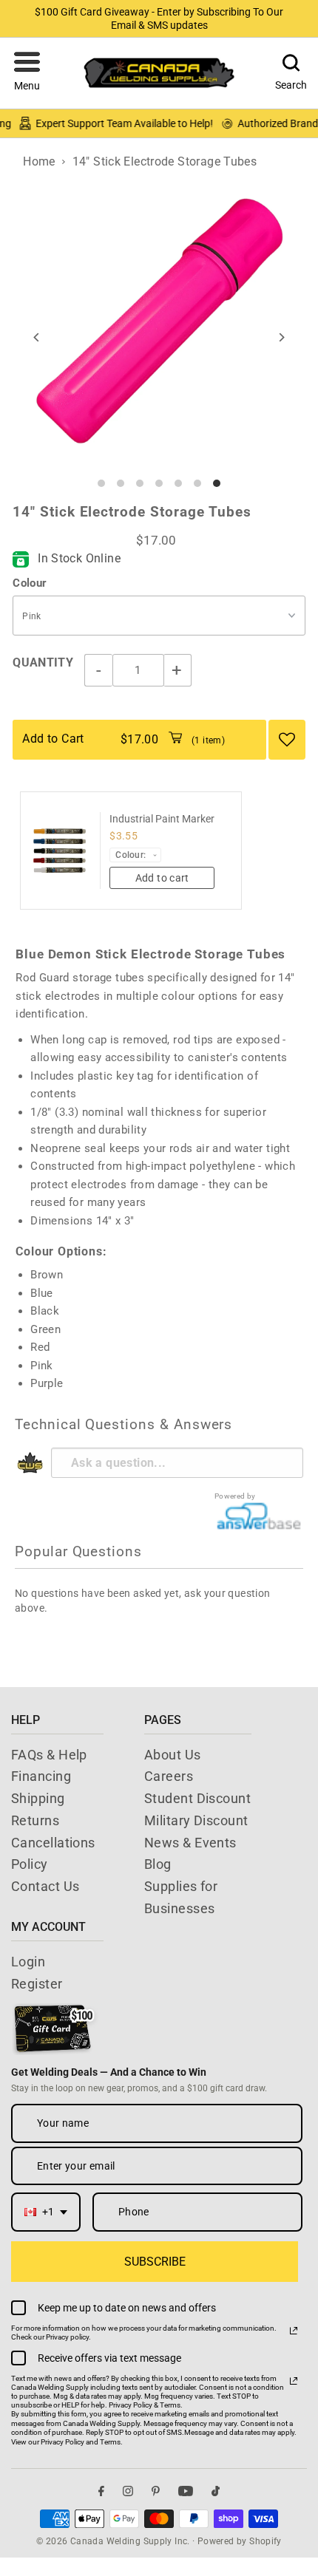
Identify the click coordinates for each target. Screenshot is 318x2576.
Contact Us (45, 1886)
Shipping (38, 1798)
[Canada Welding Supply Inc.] (159, 73)
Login (28, 1962)
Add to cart (162, 878)
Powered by (235, 1496)
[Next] (281, 337)
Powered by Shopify (240, 2541)
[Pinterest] (156, 2491)
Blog (158, 1864)
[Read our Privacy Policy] (294, 2331)
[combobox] (46, 2212)
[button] (27, 73)
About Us (173, 1755)
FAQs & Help (49, 1755)
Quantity (43, 662)
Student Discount (197, 1798)
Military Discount (196, 1820)
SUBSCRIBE (155, 2262)
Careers (169, 1776)
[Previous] (37, 337)
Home (39, 161)
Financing (41, 1776)
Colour (30, 583)
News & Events (190, 1843)
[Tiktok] (216, 2491)
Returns (35, 1820)
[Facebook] (101, 2491)
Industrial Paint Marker (162, 819)
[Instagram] (128, 2491)
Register (37, 1984)
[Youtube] (186, 2491)
